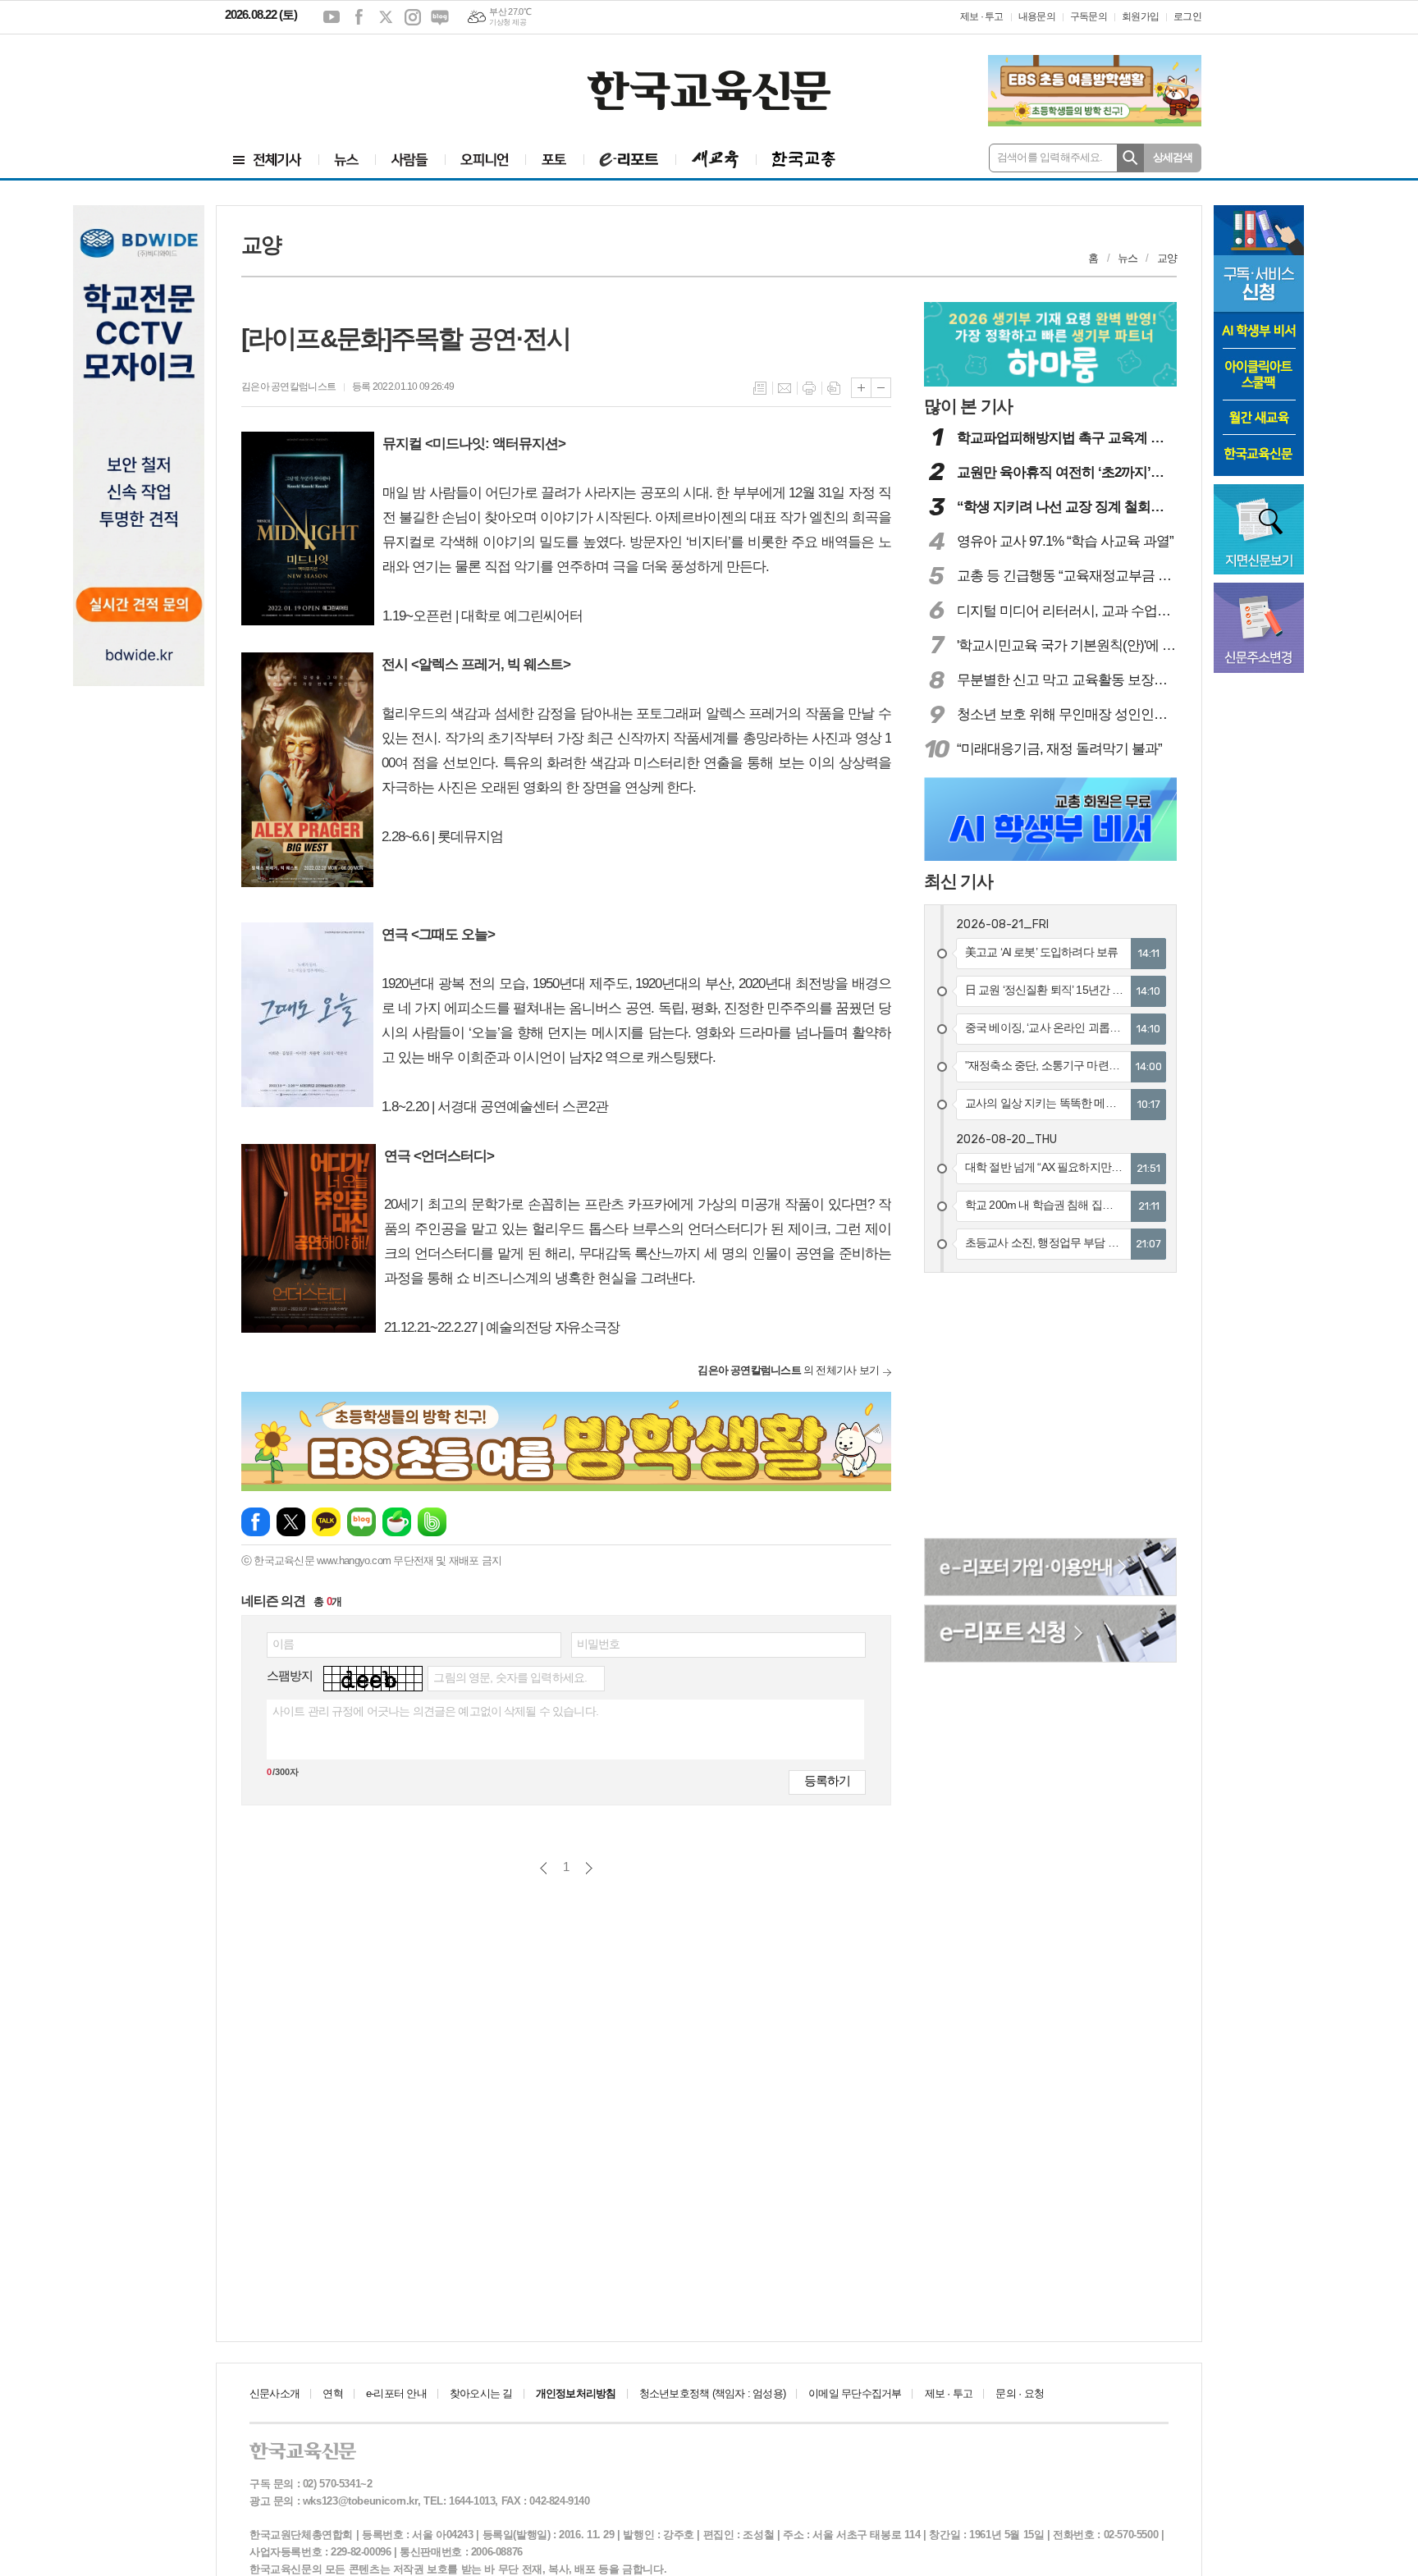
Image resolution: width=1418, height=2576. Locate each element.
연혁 (332, 2393)
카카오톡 (326, 1522)
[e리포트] (629, 160)
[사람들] (410, 160)
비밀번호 (599, 1644)
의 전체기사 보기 (788, 1370)
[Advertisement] (323, 80)
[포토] (554, 160)
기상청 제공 (508, 22)
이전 (544, 1868)
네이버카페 (397, 1522)
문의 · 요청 (1020, 2393)
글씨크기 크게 (861, 388)
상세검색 (1173, 157)
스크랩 (834, 388)
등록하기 (827, 1780)
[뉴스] (347, 160)
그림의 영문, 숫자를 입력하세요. (510, 1677)
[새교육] (716, 160)
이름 (283, 1644)
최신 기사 (958, 881)
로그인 (1187, 16)
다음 (589, 1868)
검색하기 (1130, 158)
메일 (784, 388)
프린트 (809, 388)
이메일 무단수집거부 (855, 2393)
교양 (1167, 258)
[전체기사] (268, 160)
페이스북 (359, 17)
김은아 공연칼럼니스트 (288, 387)
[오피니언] (485, 160)
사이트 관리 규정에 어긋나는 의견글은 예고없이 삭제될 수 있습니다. (435, 1711)
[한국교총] (804, 160)
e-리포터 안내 (396, 2393)
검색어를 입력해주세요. (1050, 157)
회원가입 (1140, 16)
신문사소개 (274, 2393)
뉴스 (1128, 258)
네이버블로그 (440, 17)
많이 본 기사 (968, 406)
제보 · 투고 (982, 16)
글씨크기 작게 (881, 388)
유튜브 (332, 17)
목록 (760, 388)
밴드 (432, 1522)
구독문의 (1089, 16)
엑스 (386, 17)
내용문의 (1037, 16)
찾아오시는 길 (481, 2393)
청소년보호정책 (712, 2393)
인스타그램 (413, 17)
